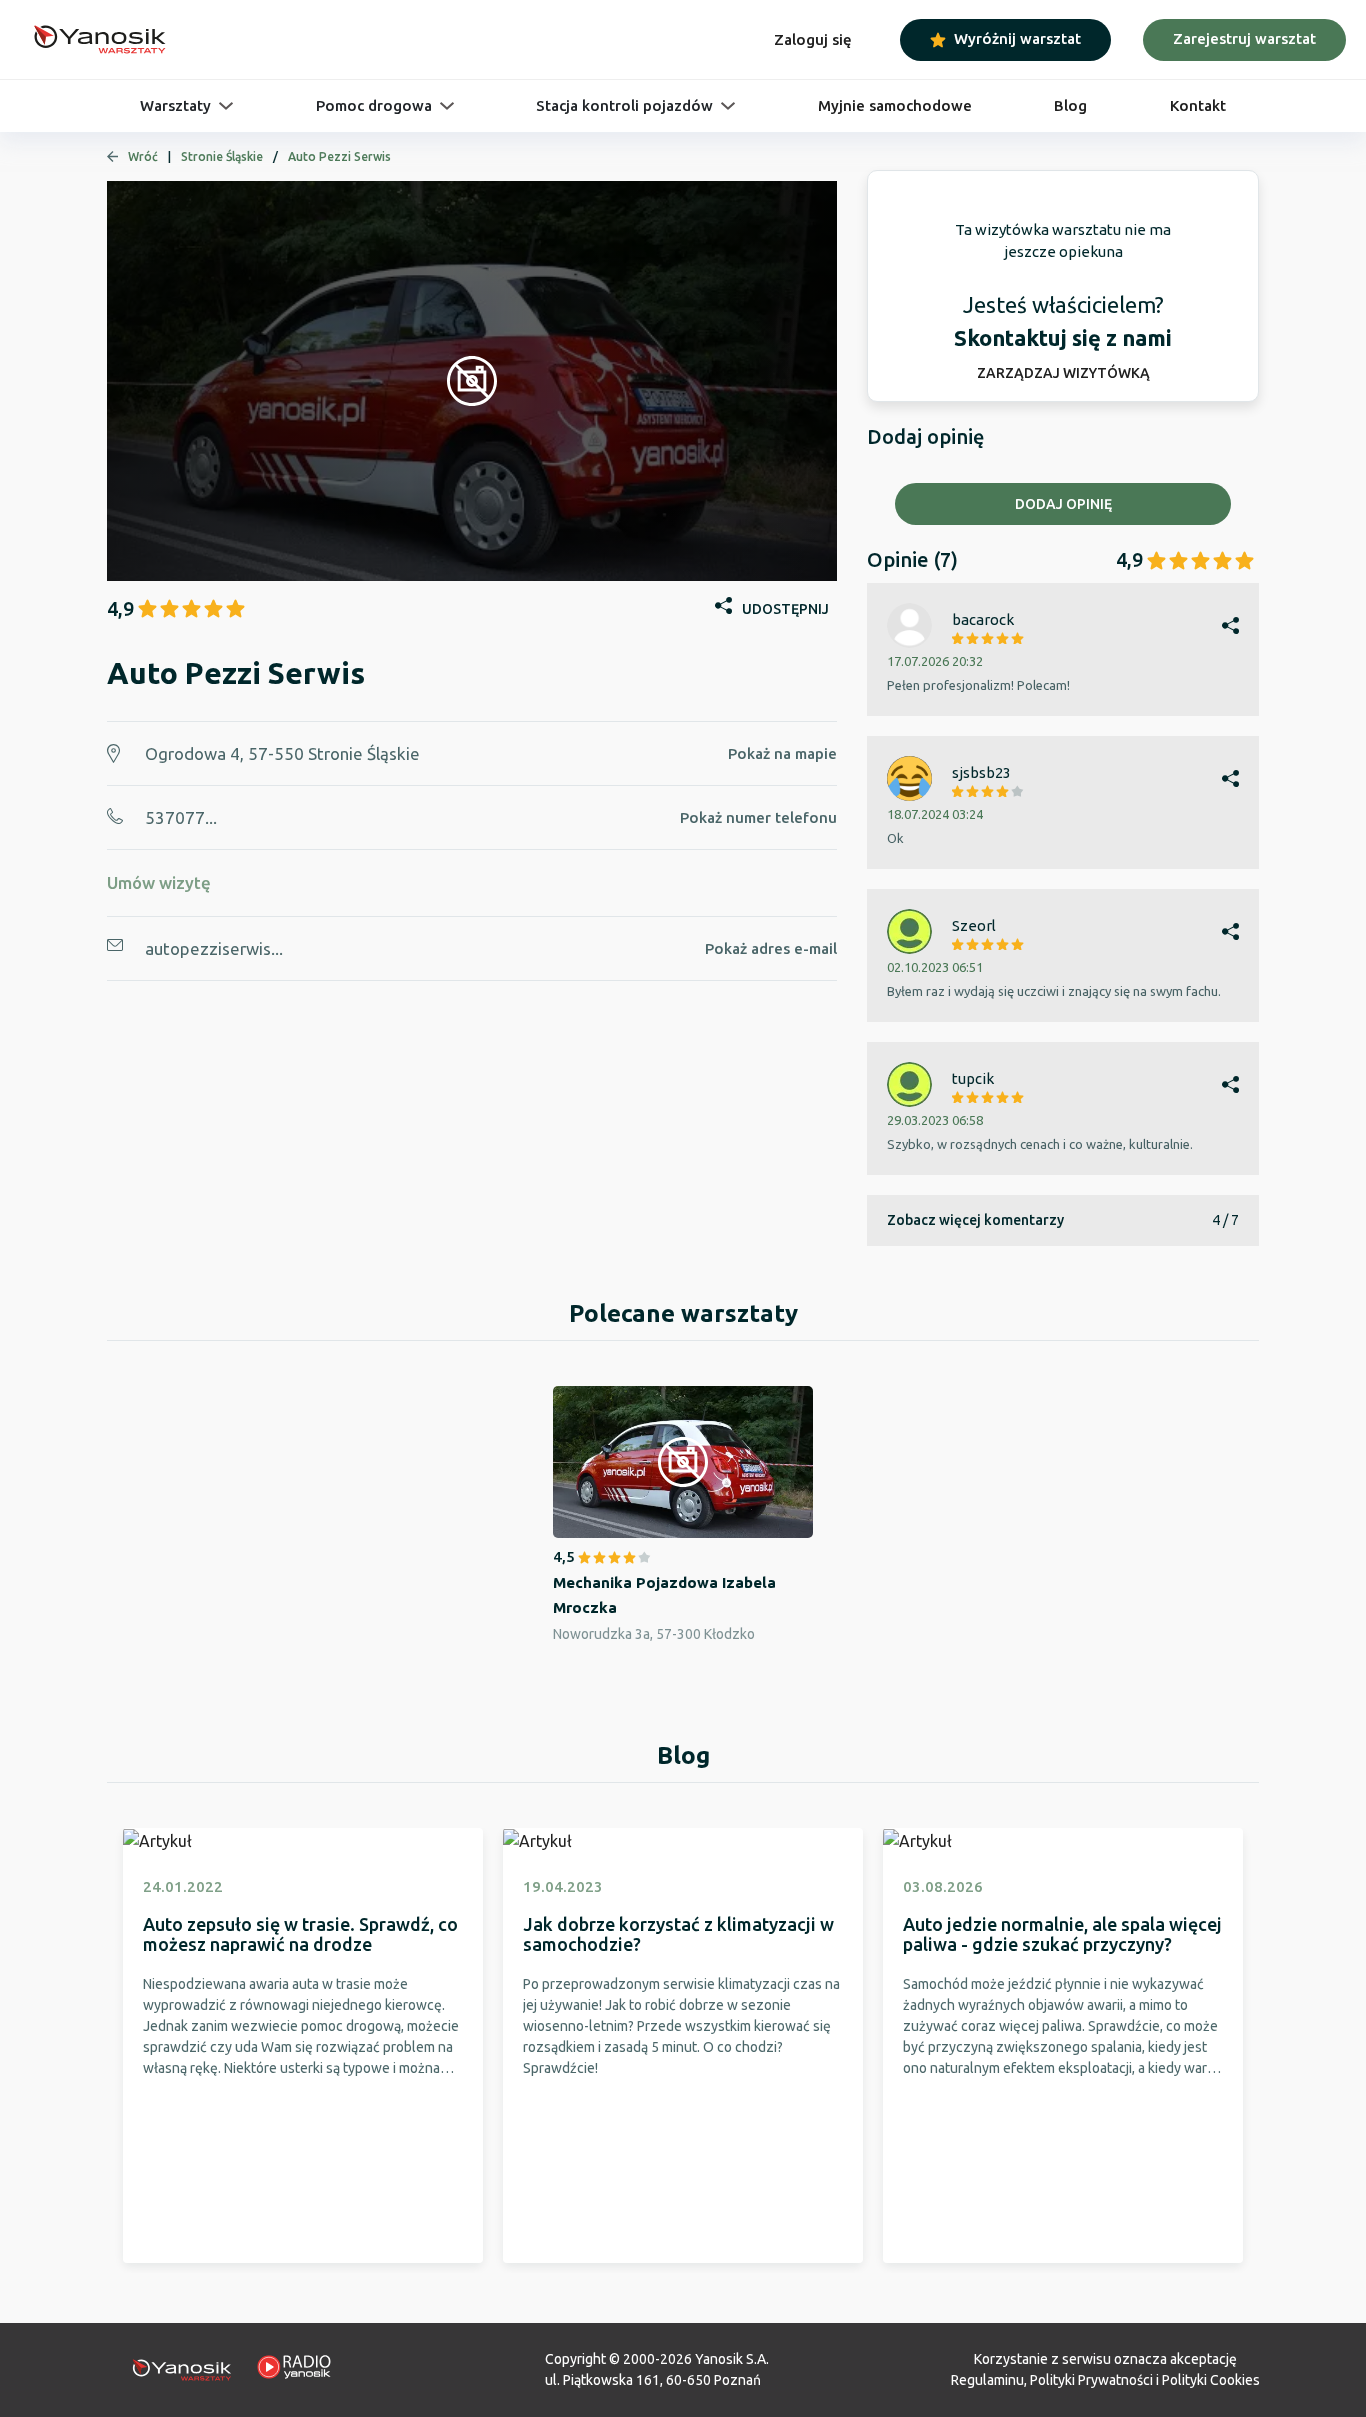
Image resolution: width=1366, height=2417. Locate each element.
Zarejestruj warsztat (1244, 38)
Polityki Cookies (1211, 2380)
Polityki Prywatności (1091, 2380)
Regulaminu (987, 2380)
